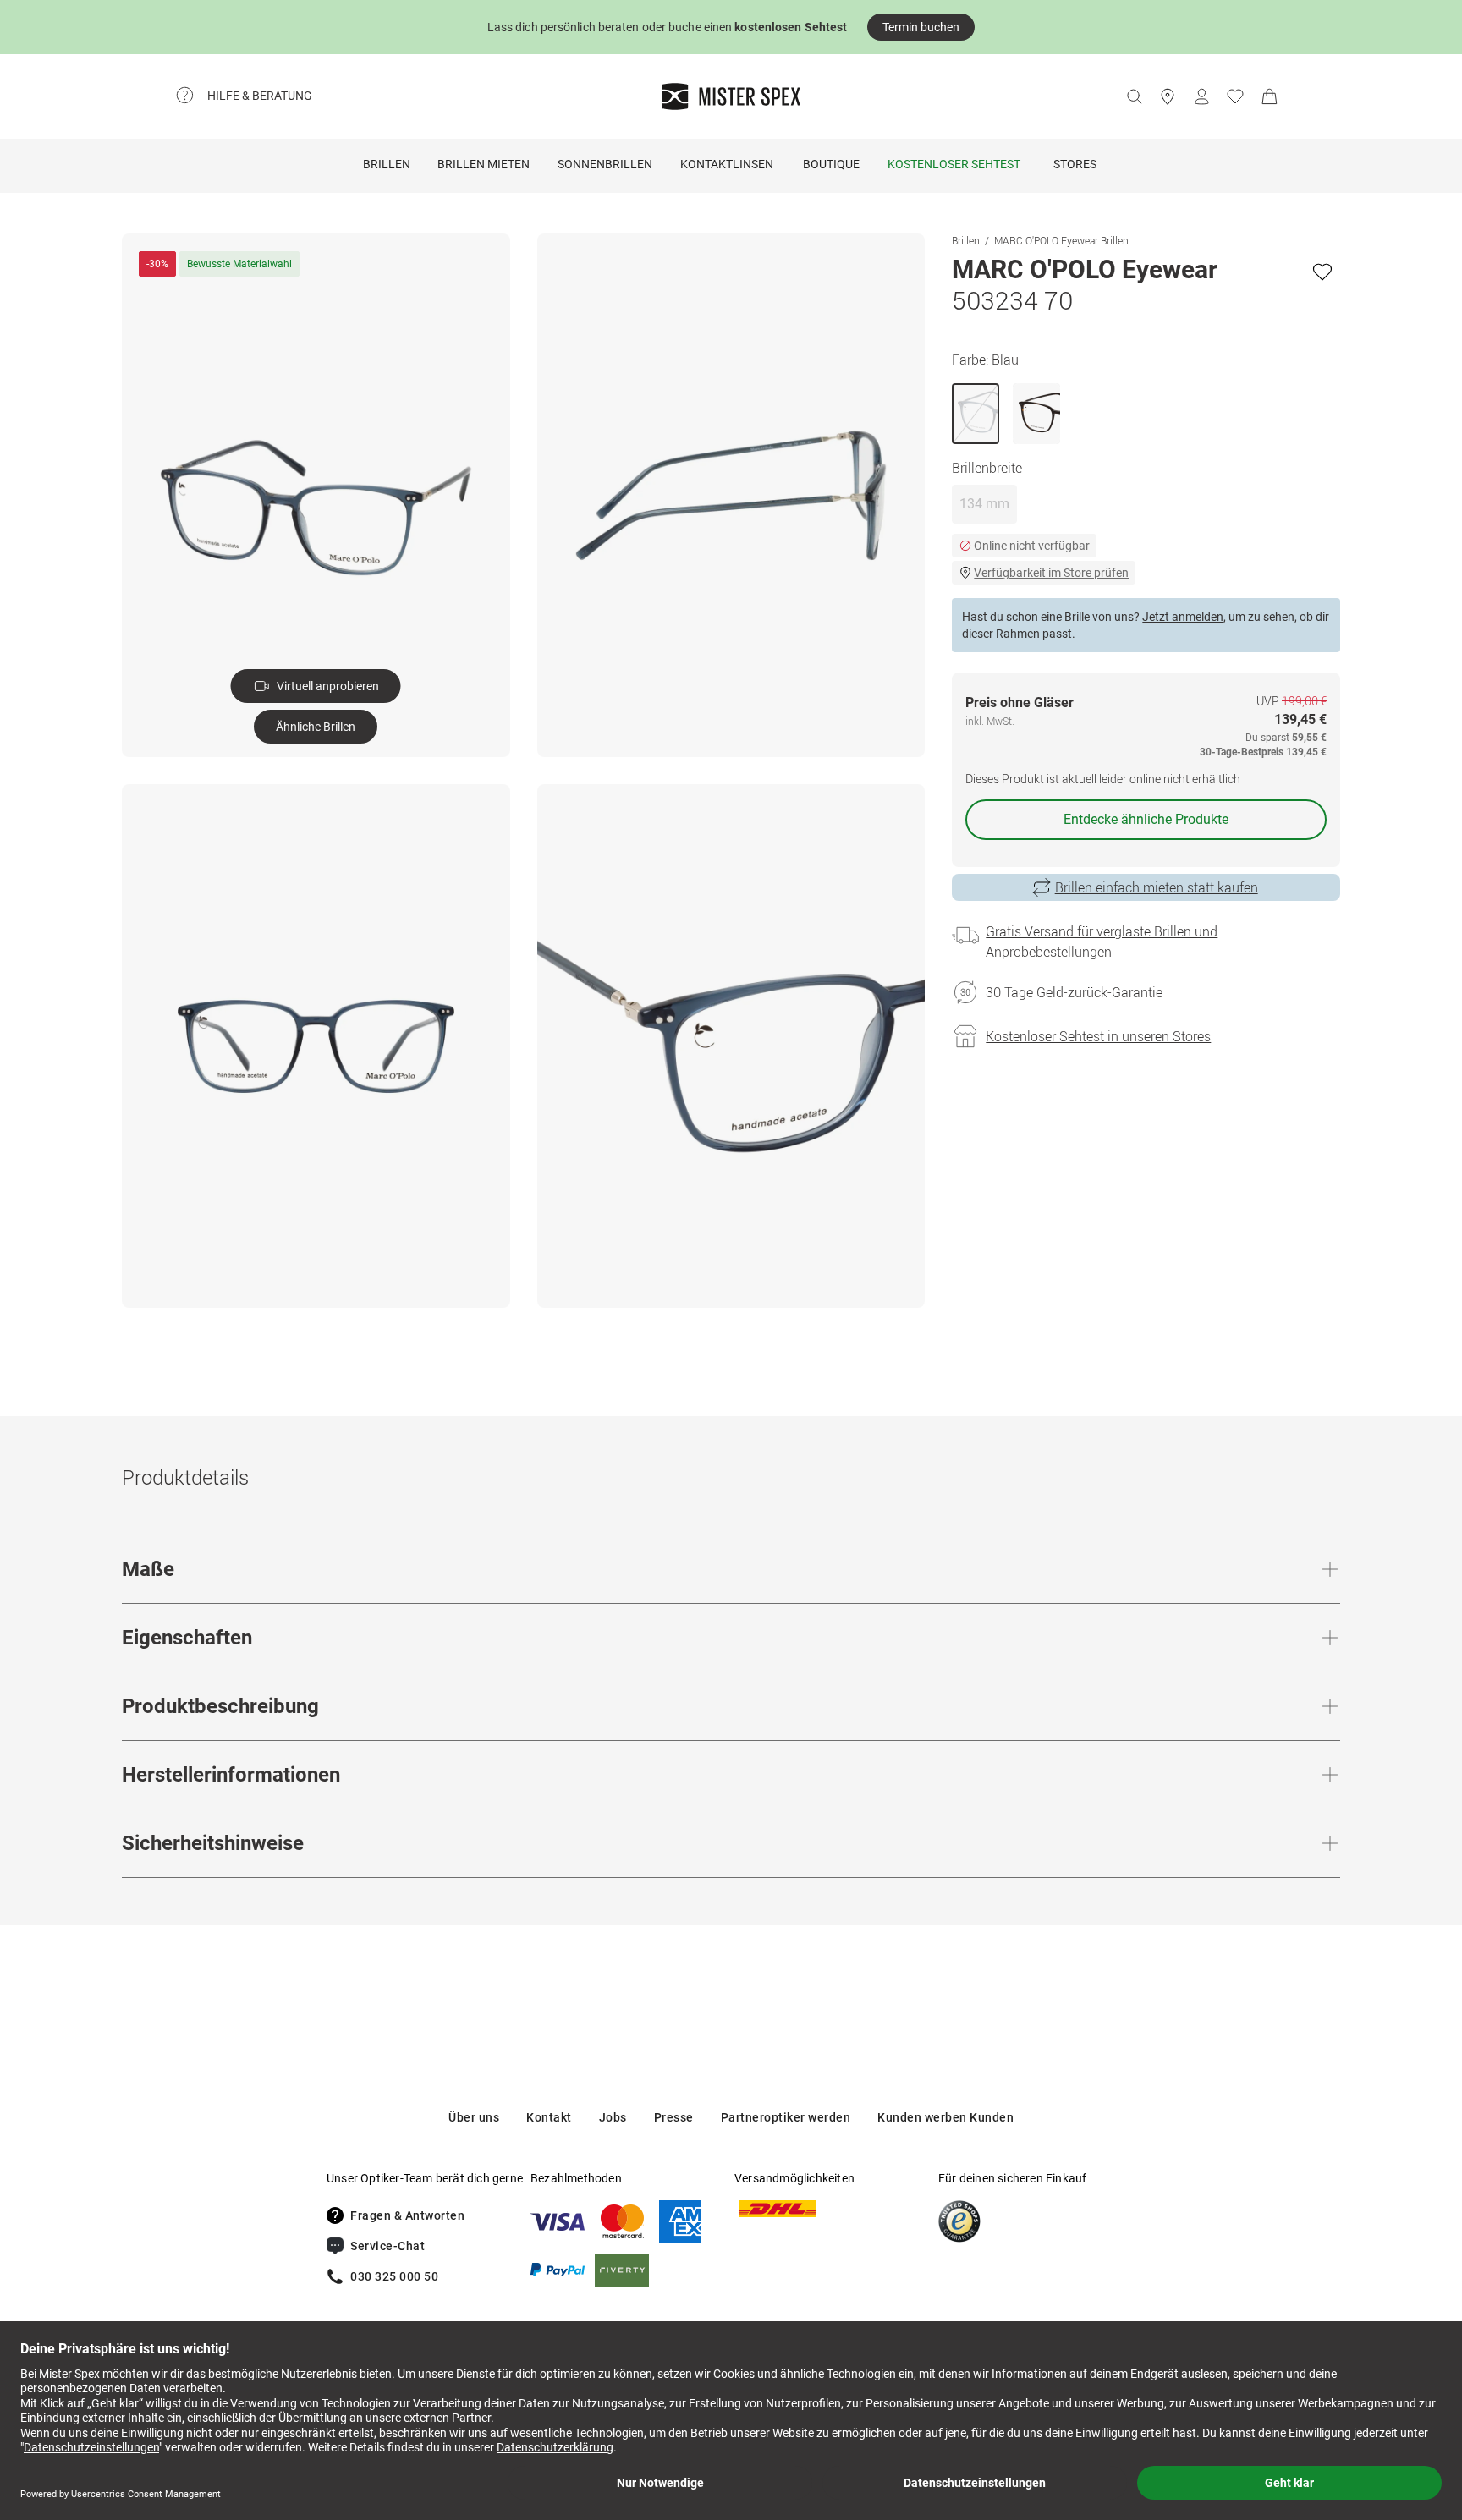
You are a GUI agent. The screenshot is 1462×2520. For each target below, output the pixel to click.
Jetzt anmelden (1183, 617)
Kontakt (549, 2117)
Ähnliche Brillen (316, 727)
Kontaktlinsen (727, 164)
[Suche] (1134, 96)
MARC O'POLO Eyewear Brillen (1061, 240)
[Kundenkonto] (1201, 96)
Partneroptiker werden (786, 2117)
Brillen (387, 164)
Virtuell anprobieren (328, 686)
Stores (1075, 164)
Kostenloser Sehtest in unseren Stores (1098, 1036)
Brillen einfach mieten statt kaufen (1157, 887)
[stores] (1168, 96)
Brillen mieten (484, 164)
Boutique (831, 164)
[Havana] (1036, 414)
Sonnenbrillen (605, 164)
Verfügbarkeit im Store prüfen (1051, 573)
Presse (674, 2117)
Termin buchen (921, 27)
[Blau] (976, 414)
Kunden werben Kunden (945, 2117)
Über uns (474, 2117)
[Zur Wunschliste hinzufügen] (1322, 272)
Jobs (613, 2117)
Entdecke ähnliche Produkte (1146, 819)
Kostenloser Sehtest (954, 164)
